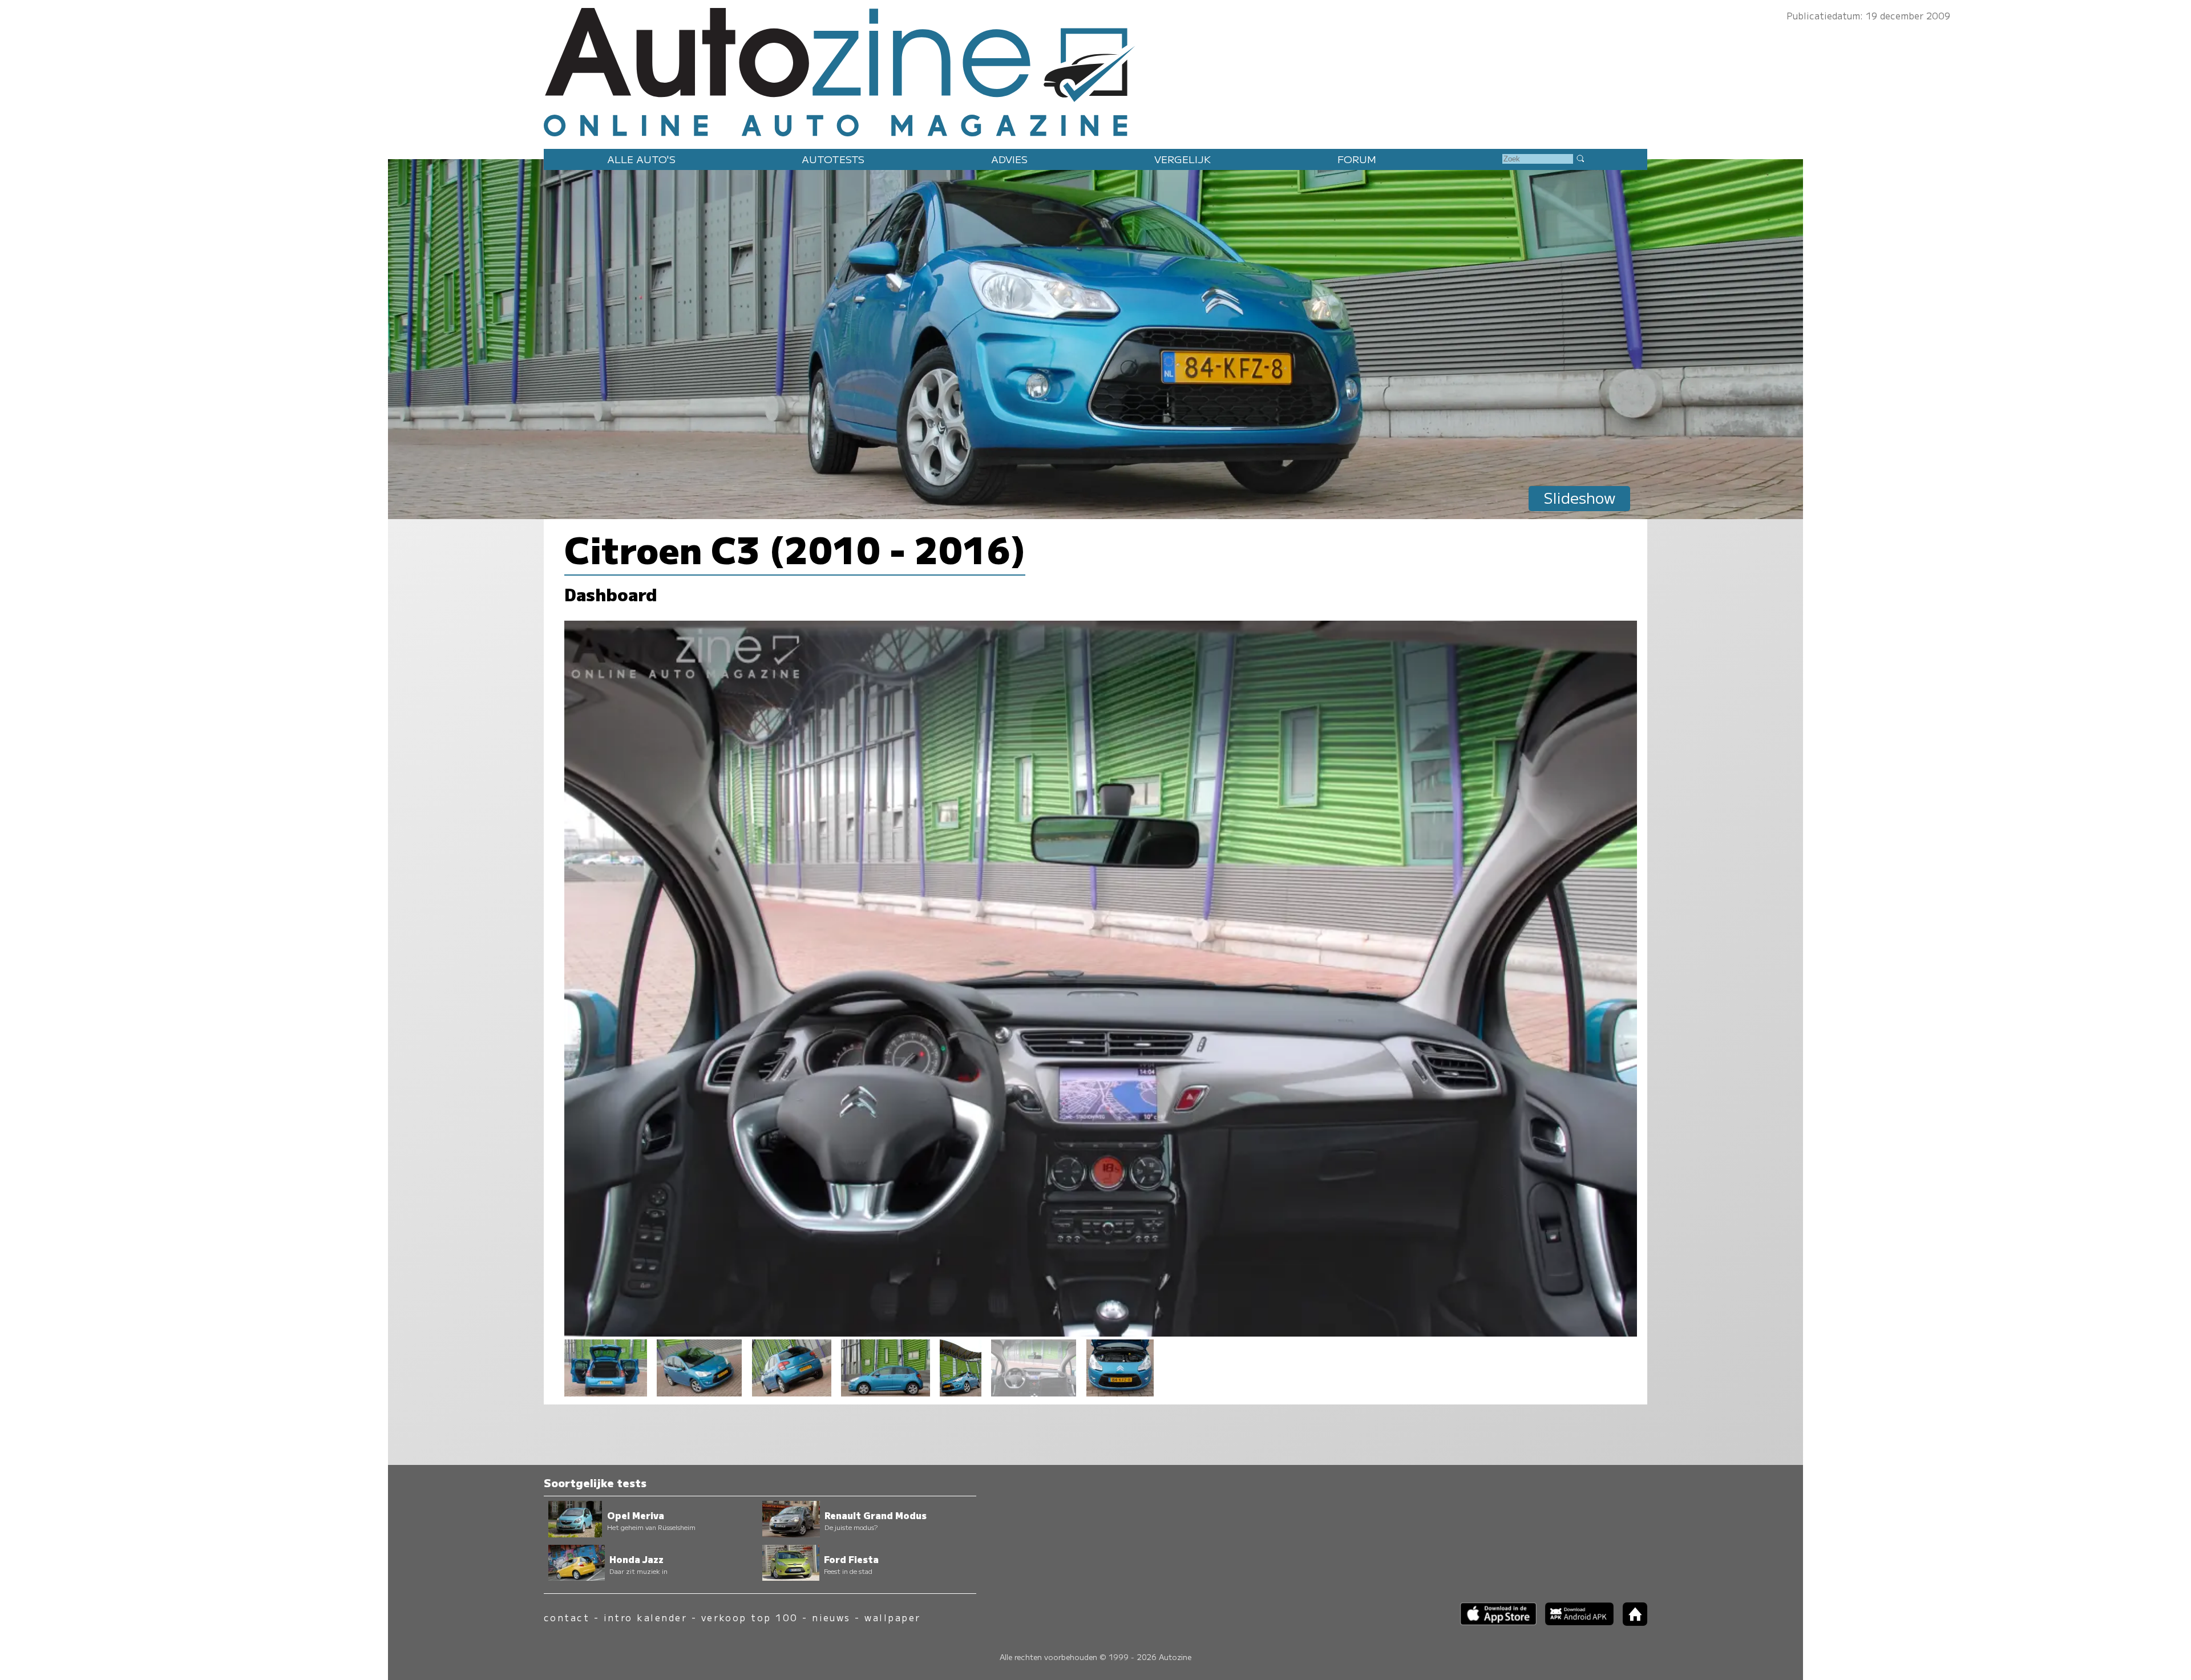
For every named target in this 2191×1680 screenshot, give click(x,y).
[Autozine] (1095, 70)
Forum (1357, 159)
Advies (1009, 159)
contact (567, 1618)
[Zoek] (1580, 158)
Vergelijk (1183, 159)
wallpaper (892, 1618)
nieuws (831, 1618)
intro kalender (646, 1618)
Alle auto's (641, 159)
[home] (1631, 1622)
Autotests (833, 159)
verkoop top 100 (750, 1618)
